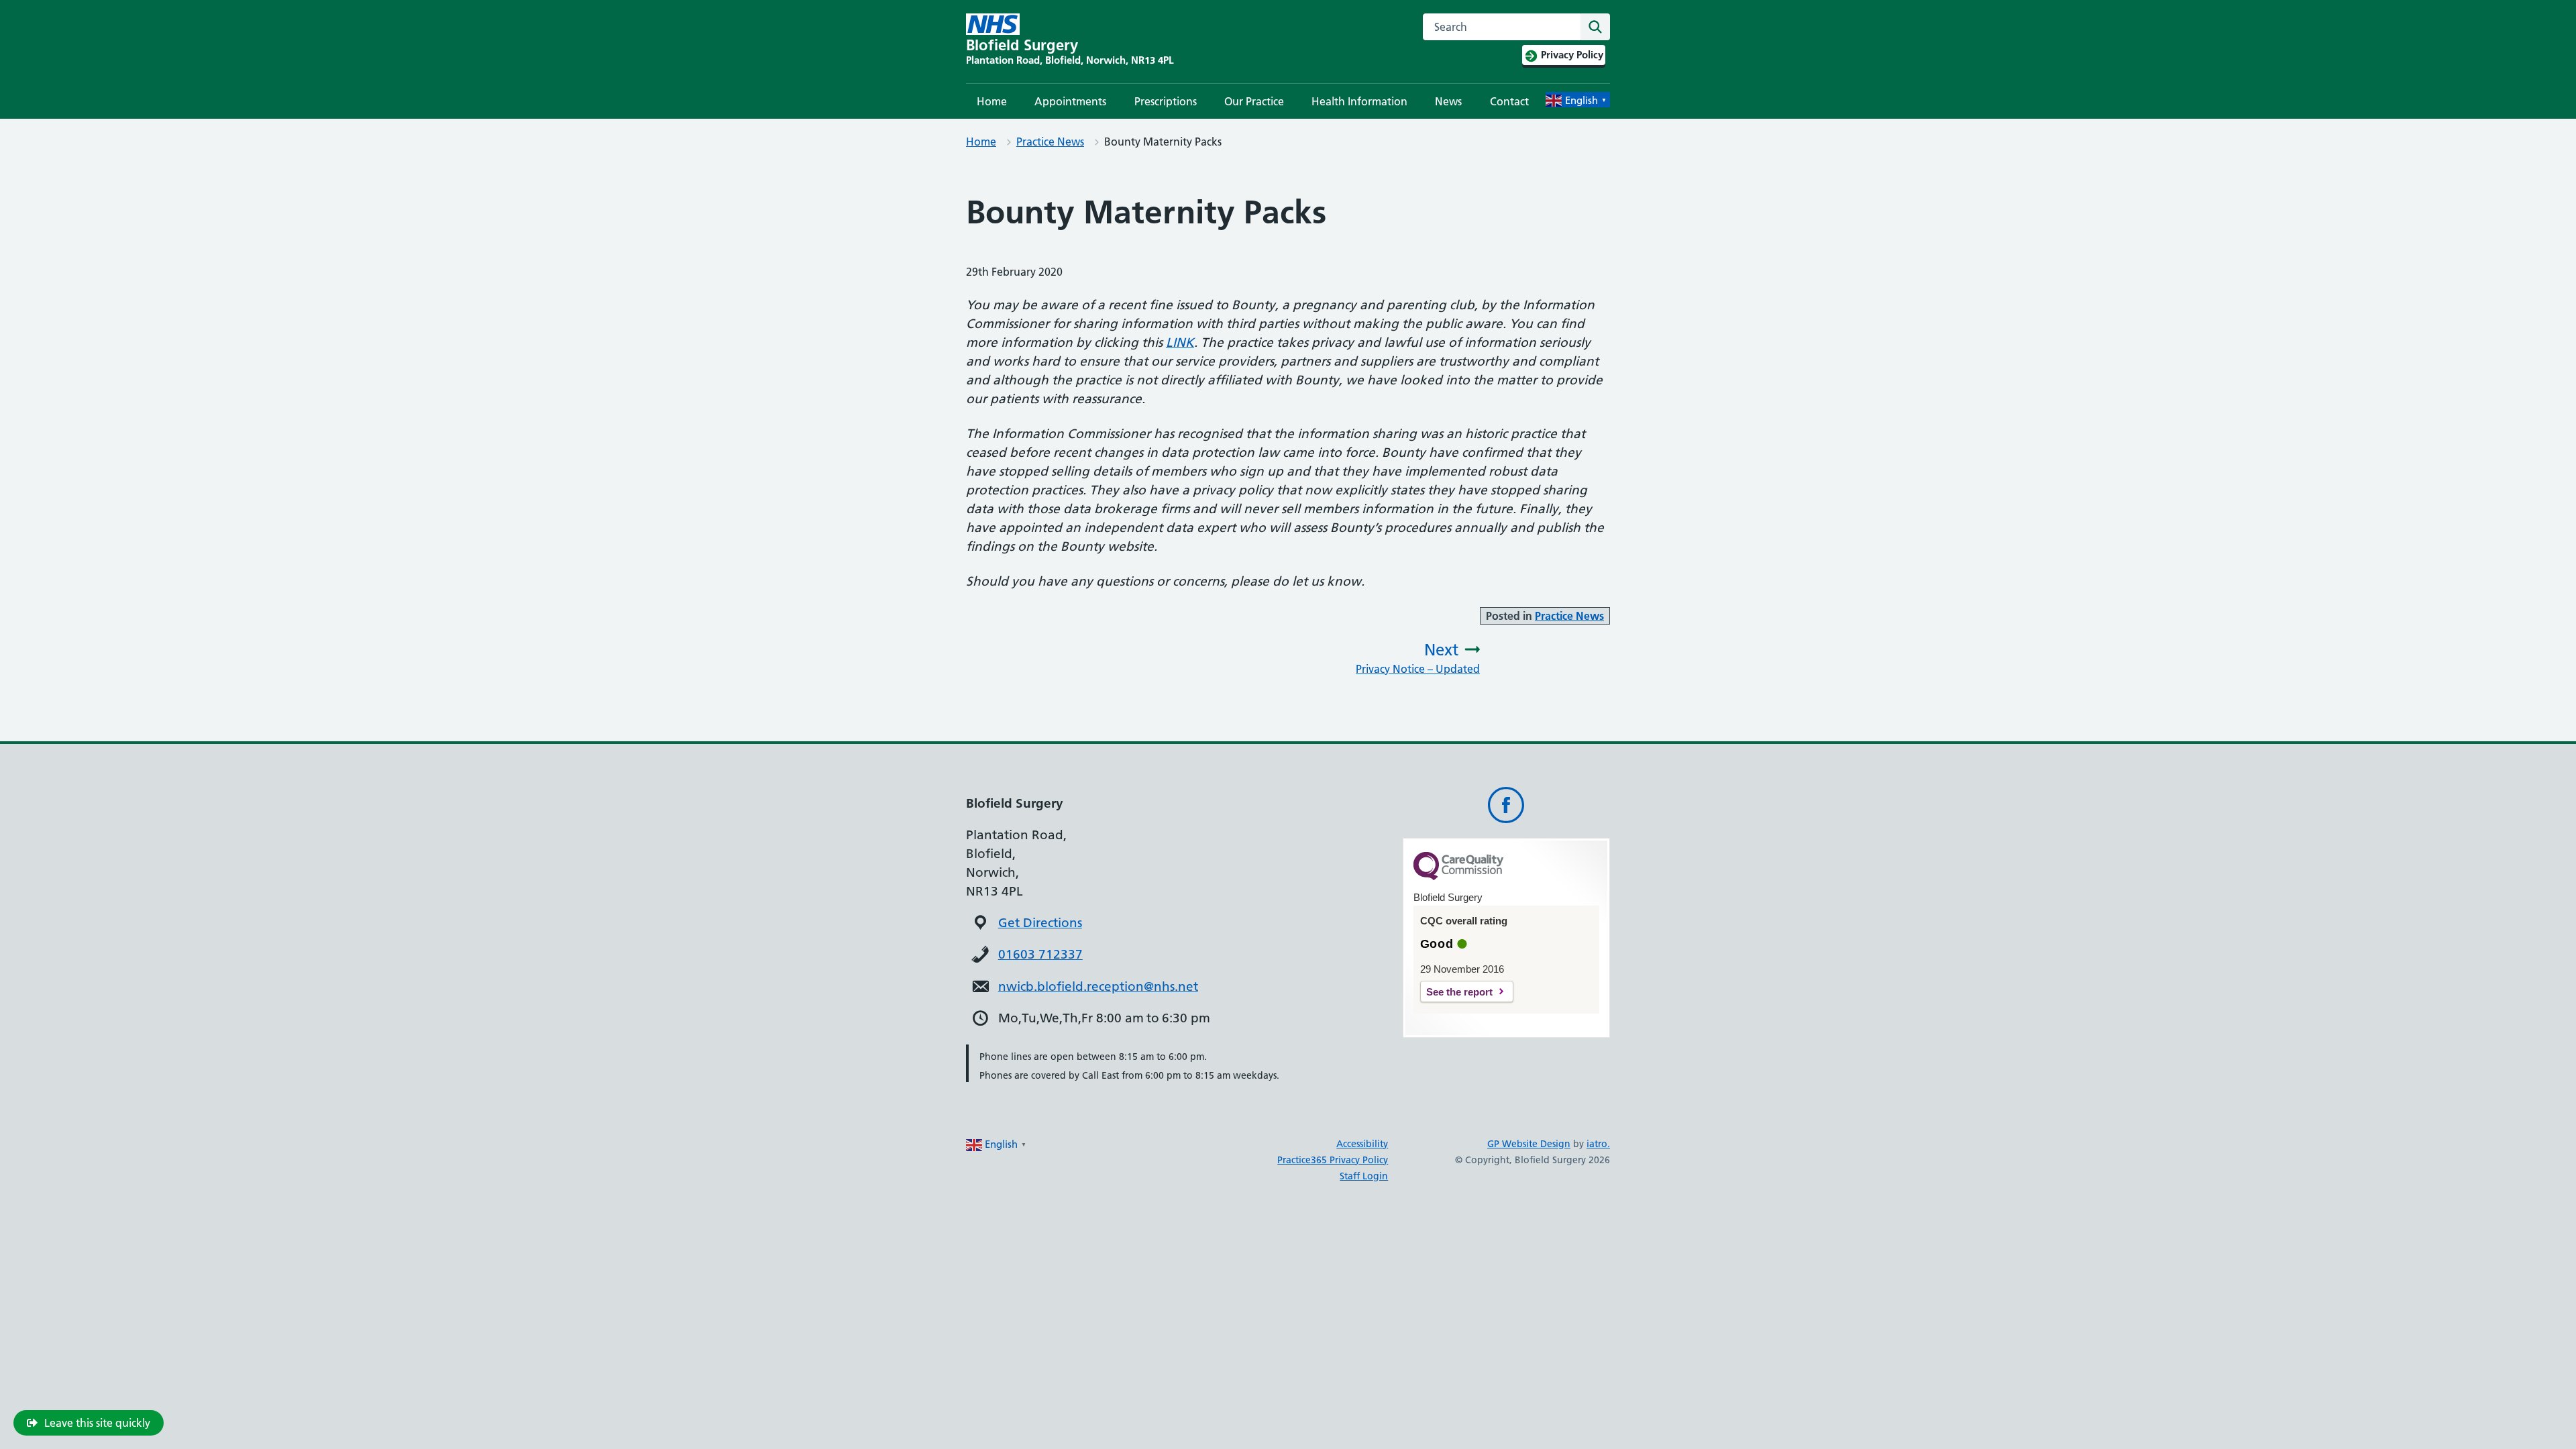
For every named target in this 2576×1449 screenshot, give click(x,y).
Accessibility (1362, 1144)
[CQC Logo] (1458, 877)
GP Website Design (1529, 1144)
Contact (1509, 101)
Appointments (1070, 101)
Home (992, 101)
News (1448, 101)
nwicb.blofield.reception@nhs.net (1098, 986)
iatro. (1598, 1144)
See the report (1459, 992)
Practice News (1050, 142)
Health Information (1359, 101)
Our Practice (1254, 101)
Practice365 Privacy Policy (1333, 1160)
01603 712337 (1040, 954)
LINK (1180, 342)
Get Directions (1040, 923)
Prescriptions (1166, 101)
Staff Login (1364, 1176)
